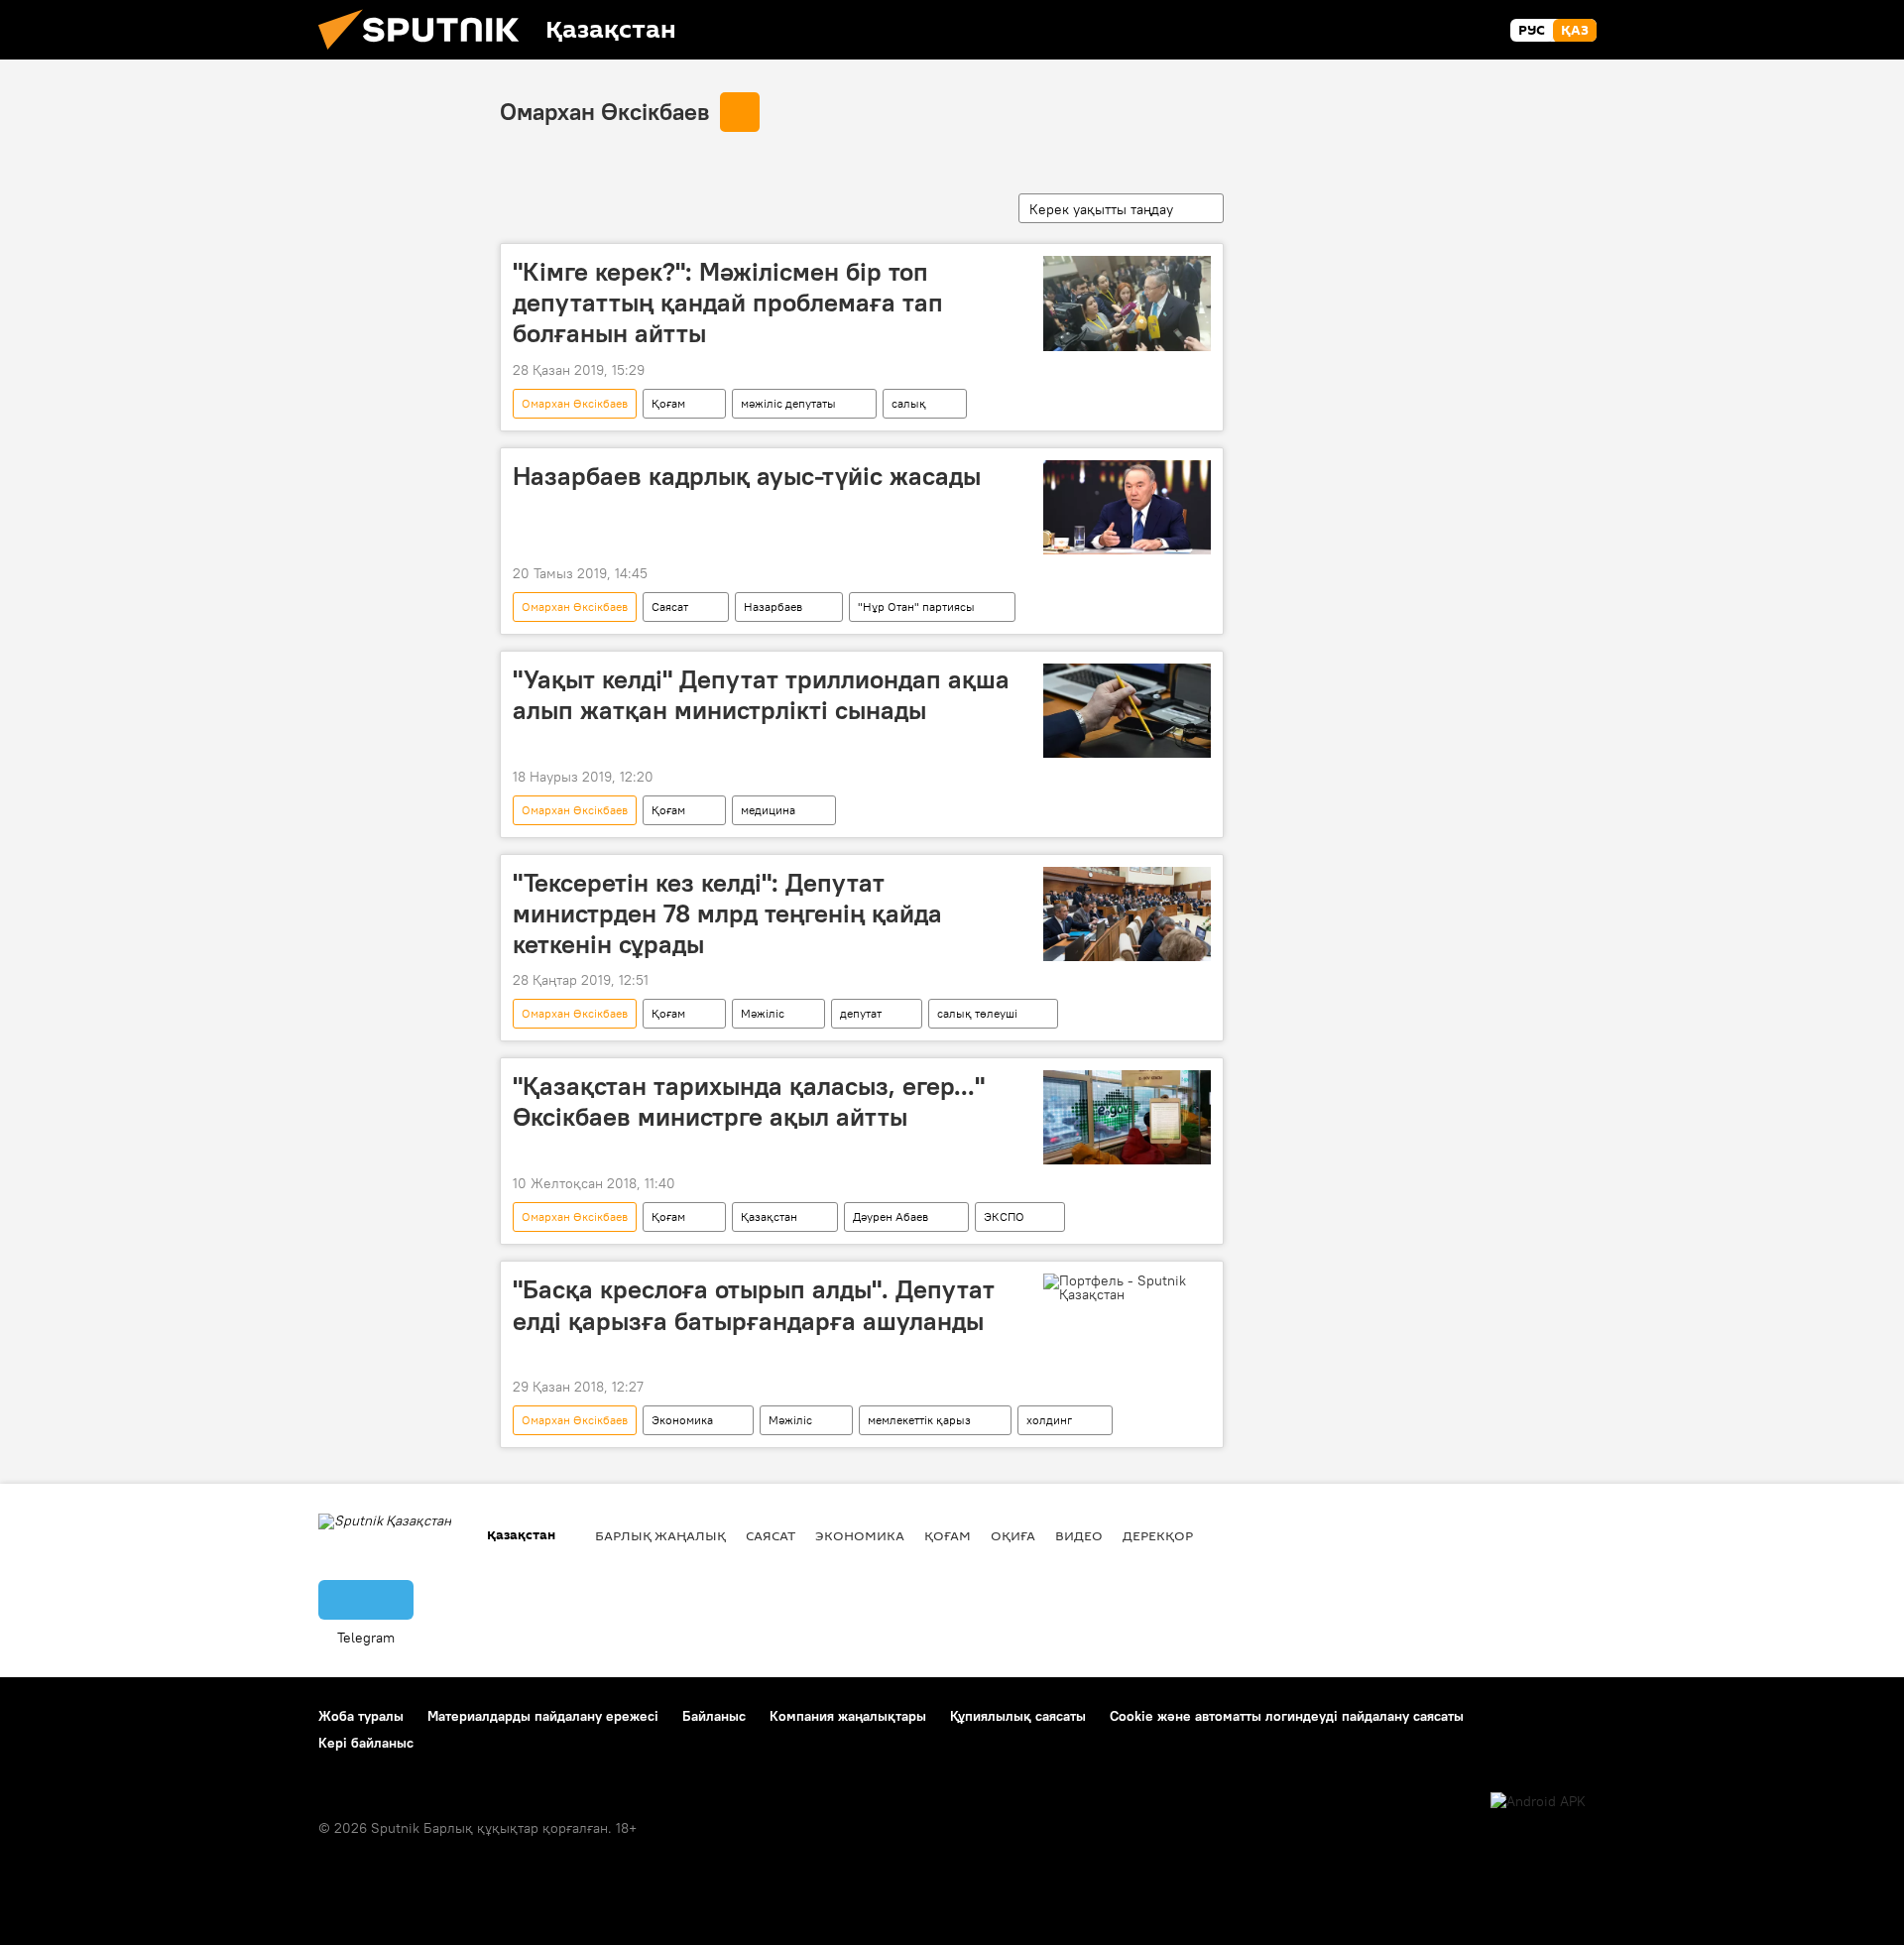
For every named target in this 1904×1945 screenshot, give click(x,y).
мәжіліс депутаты (788, 403)
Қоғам (668, 403)
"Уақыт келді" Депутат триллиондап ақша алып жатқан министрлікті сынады (761, 695)
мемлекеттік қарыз (919, 1420)
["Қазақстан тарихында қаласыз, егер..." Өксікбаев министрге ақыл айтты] (1127, 1117)
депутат (861, 1013)
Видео (1079, 1535)
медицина (768, 810)
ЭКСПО (1004, 1216)
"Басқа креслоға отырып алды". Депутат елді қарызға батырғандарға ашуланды (754, 1305)
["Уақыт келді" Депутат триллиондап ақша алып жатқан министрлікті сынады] (1127, 711)
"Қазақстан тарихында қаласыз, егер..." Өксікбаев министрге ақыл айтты (749, 1101)
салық (909, 403)
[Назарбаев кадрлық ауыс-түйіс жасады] (1127, 507)
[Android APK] (1538, 1802)
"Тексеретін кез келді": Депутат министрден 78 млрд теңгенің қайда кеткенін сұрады (727, 913)
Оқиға (1013, 1535)
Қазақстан (769, 1216)
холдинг (1049, 1420)
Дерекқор (1158, 1535)
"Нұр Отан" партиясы (916, 607)
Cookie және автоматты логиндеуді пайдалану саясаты (1287, 1716)
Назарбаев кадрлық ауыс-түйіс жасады (747, 476)
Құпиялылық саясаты (1018, 1716)
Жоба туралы (361, 1716)
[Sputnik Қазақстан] (426, 55)
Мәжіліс (763, 1013)
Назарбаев (773, 607)
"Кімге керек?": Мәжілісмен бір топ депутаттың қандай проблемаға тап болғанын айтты (728, 303)
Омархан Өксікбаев (604, 111)
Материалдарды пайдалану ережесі (543, 1716)
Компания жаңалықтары (848, 1716)
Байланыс (714, 1716)
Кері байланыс (366, 1743)
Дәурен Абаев (891, 1216)
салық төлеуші (977, 1013)
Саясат (670, 607)
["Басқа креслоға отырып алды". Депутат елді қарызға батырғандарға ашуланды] (1127, 1287)
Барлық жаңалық (660, 1535)
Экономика (682, 1420)
